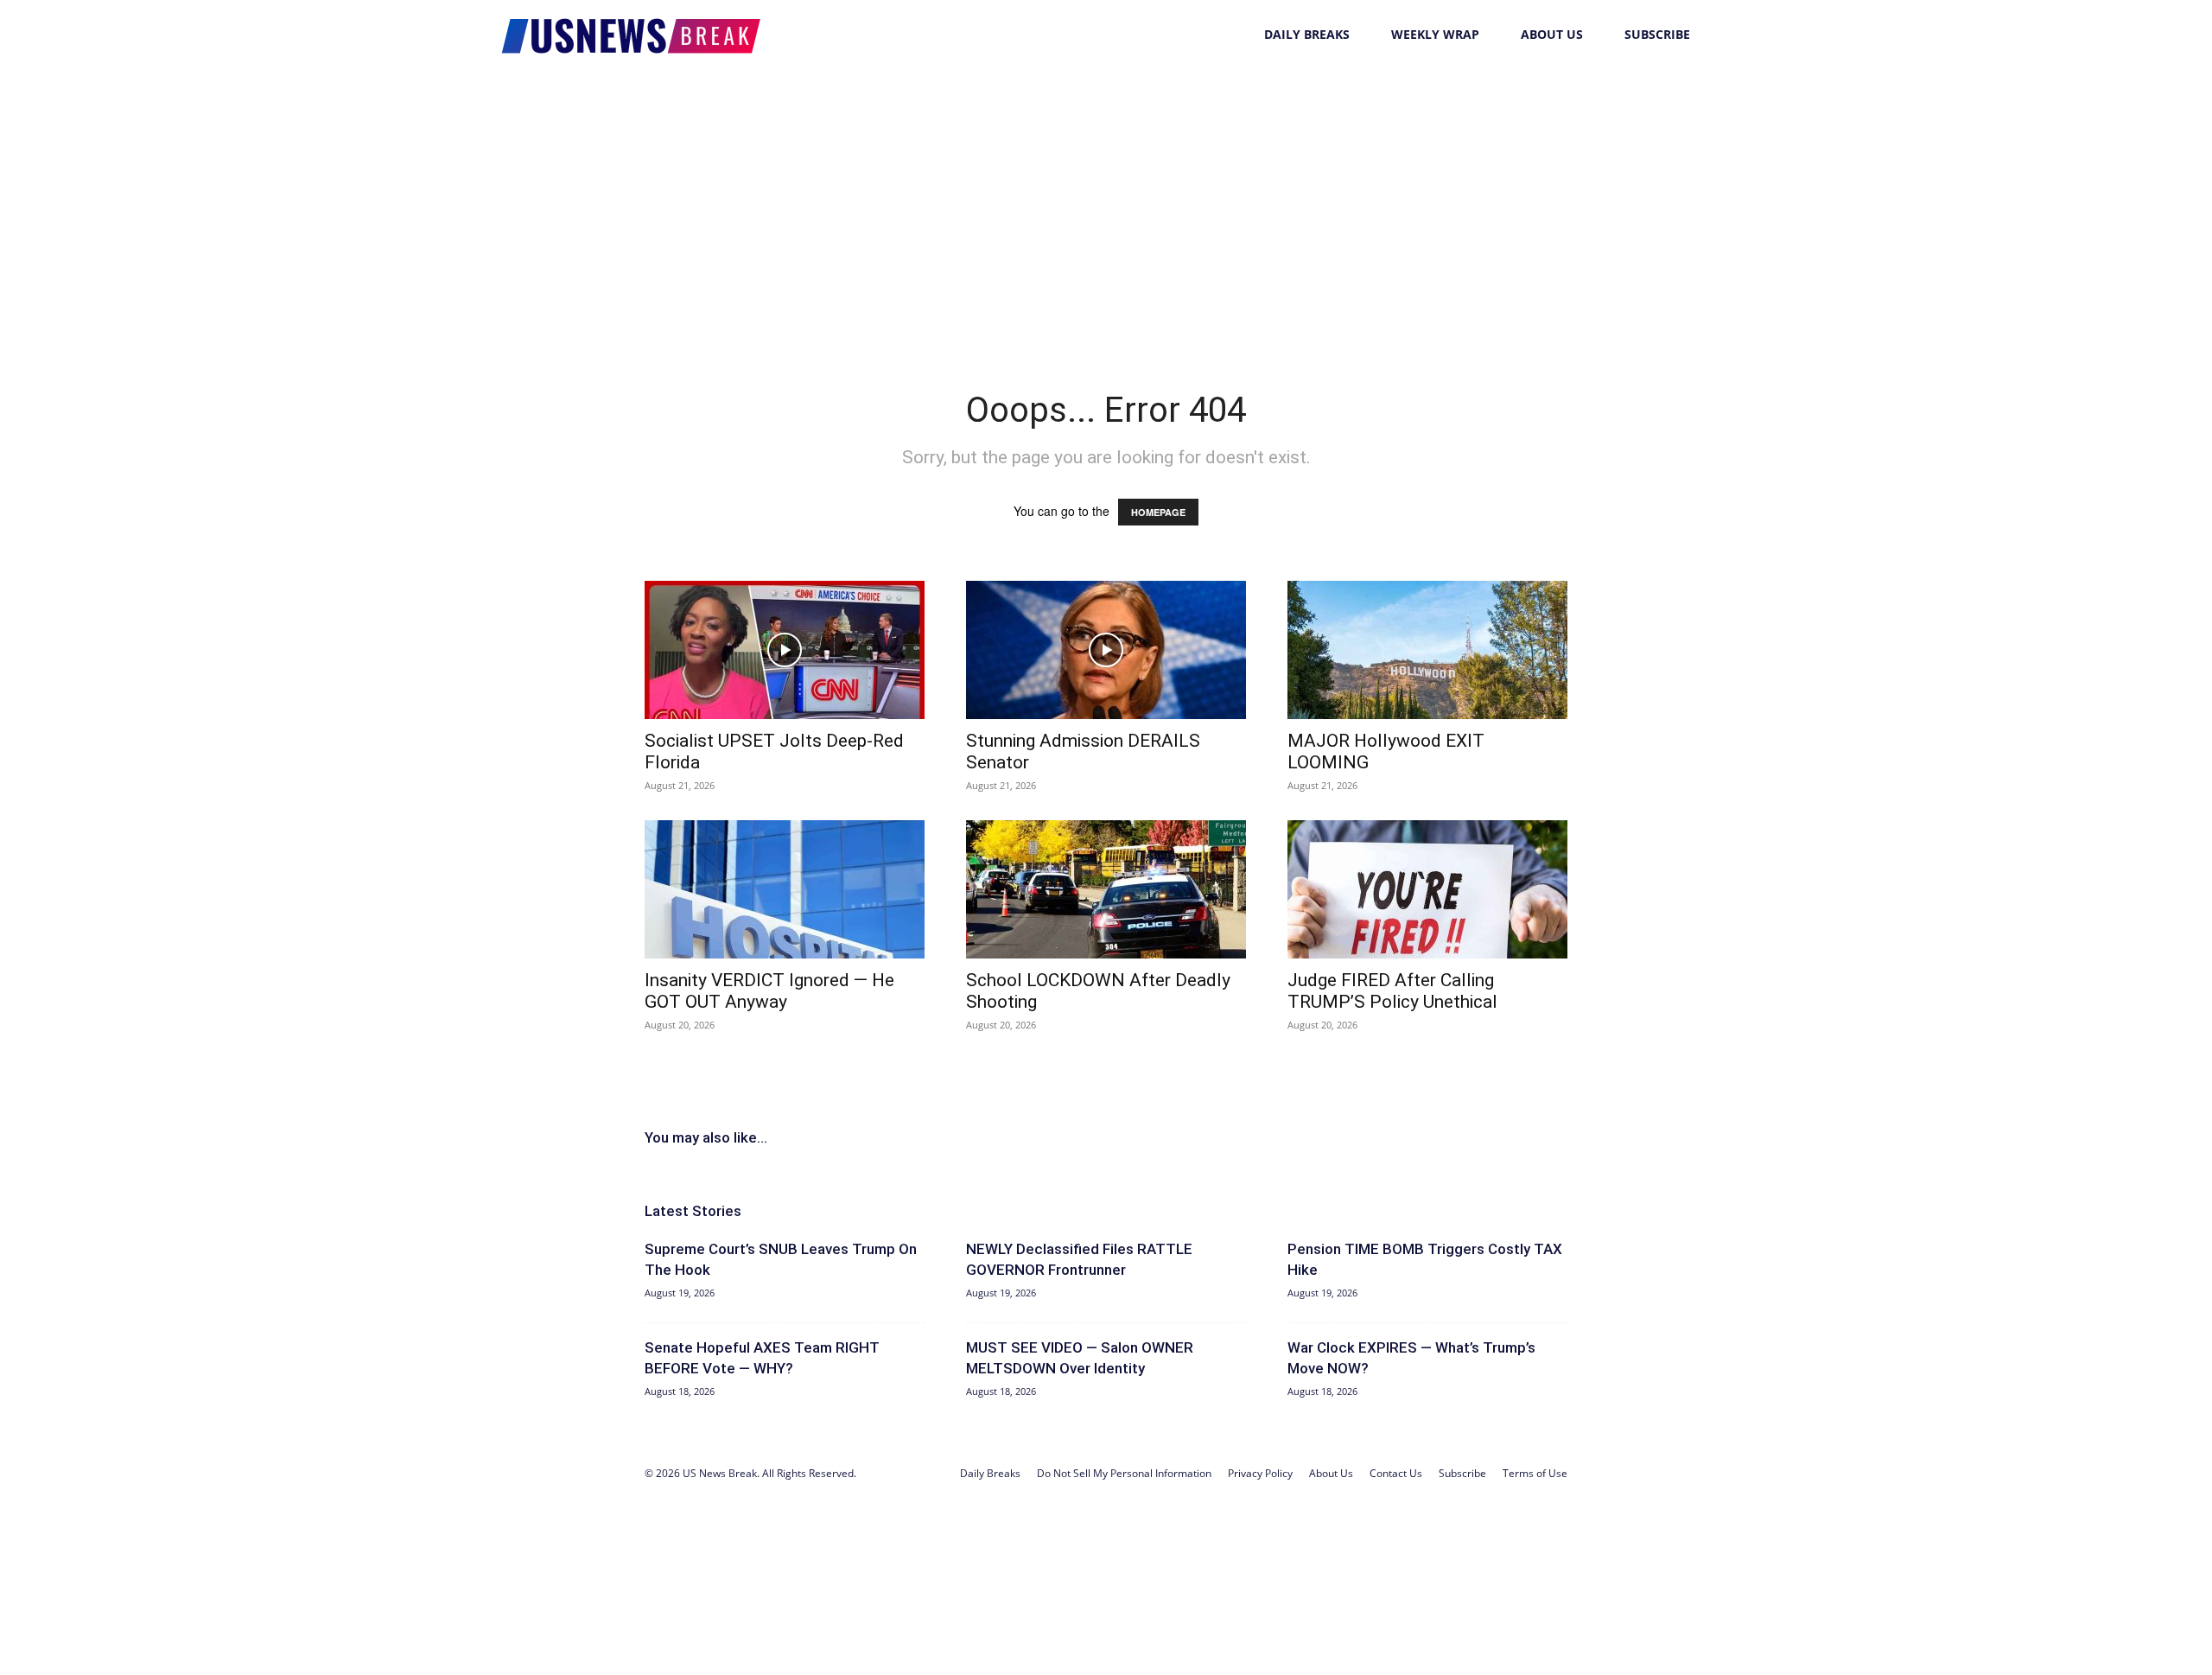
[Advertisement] (1106, 199)
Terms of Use (1535, 1473)
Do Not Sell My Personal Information (1124, 1473)
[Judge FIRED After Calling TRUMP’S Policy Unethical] (1427, 889)
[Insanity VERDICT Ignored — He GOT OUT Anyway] (785, 889)
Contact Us (1396, 1473)
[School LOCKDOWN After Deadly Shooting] (1106, 889)
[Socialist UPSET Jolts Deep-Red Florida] (785, 650)
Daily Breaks (1307, 34)
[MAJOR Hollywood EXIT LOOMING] (1427, 650)
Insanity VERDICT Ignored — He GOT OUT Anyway (769, 991)
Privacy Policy (1260, 1473)
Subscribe (1657, 34)
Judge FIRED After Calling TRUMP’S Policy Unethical (1392, 991)
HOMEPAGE (1158, 512)
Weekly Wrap (1435, 34)
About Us (1552, 34)
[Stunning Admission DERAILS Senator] (1106, 650)
